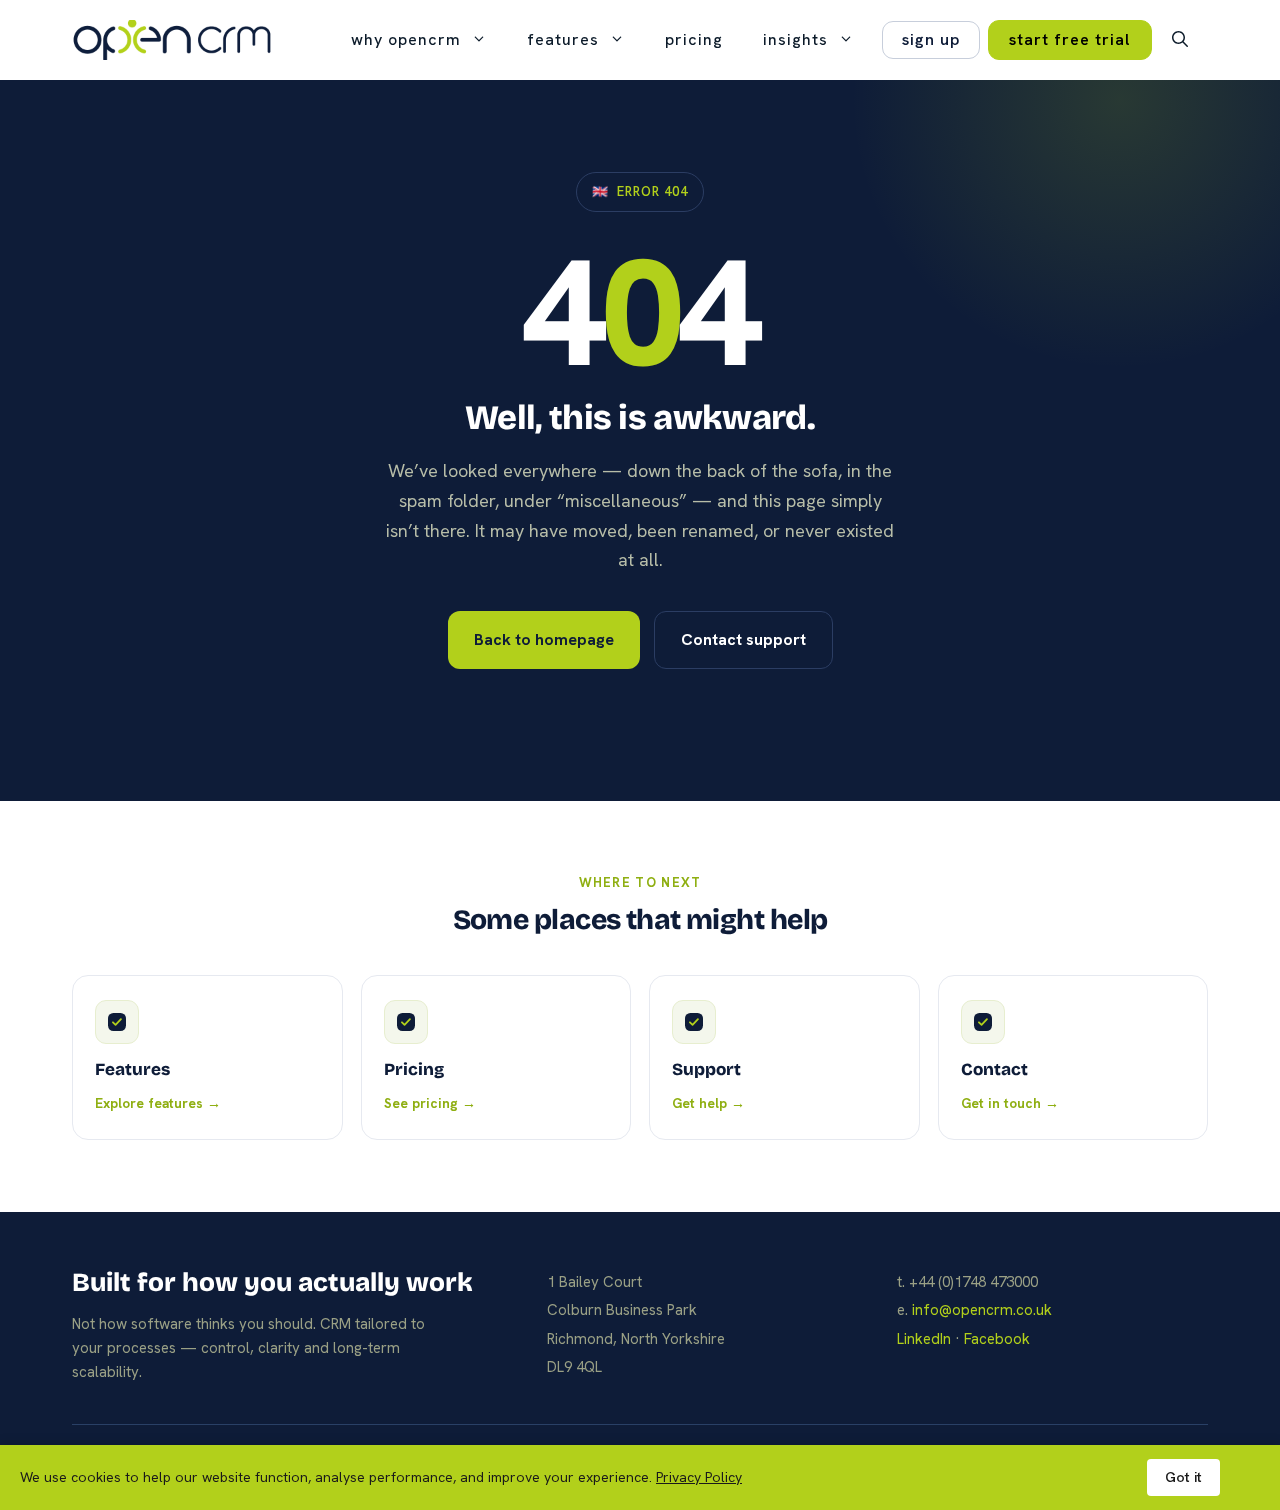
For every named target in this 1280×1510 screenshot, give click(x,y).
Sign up (931, 39)
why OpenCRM (406, 39)
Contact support (743, 639)
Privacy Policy (699, 1477)
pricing (694, 39)
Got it (1183, 1477)
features (563, 39)
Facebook (997, 1339)
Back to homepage (544, 639)
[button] (1180, 40)
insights (795, 39)
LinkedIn (924, 1339)
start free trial (1070, 39)
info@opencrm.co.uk (982, 1310)
